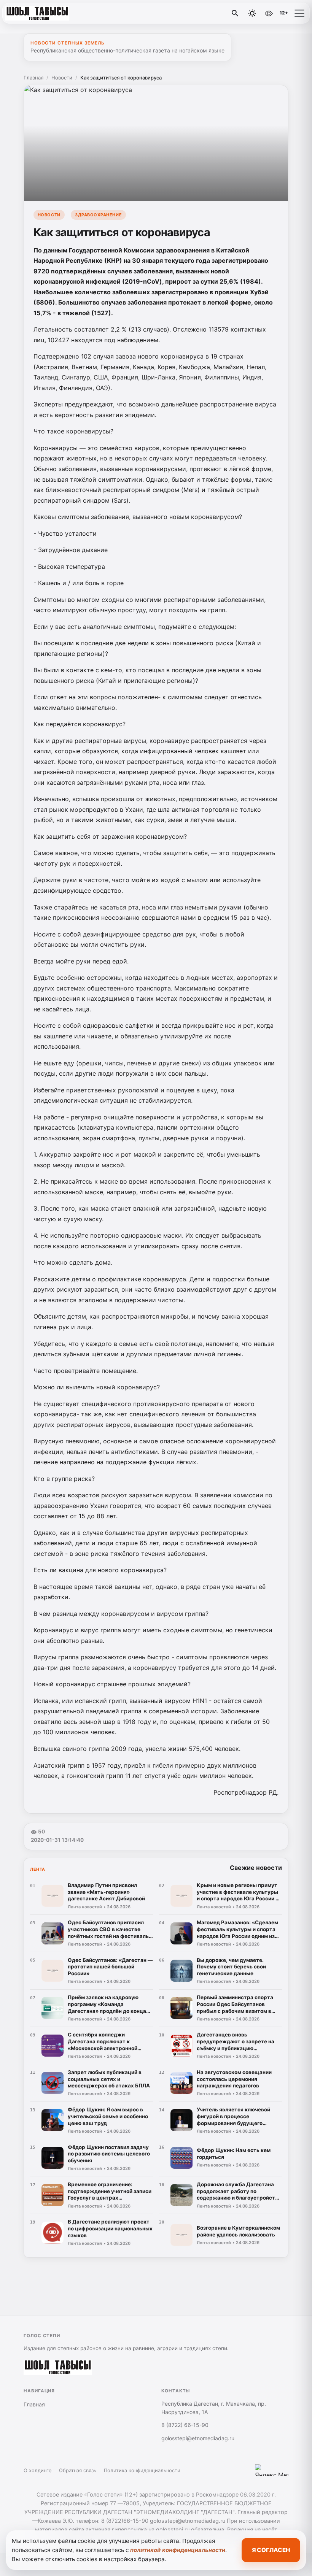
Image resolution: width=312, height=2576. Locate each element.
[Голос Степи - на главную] (37, 13)
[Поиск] (235, 13)
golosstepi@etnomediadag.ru (198, 2438)
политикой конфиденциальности (178, 2550)
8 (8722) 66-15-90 (185, 2425)
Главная (33, 78)
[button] (299, 13)
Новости (62, 78)
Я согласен (271, 2550)
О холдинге (37, 2470)
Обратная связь (78, 2470)
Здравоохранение (98, 215)
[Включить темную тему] (252, 13)
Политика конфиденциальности (142, 2470)
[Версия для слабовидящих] (269, 13)
